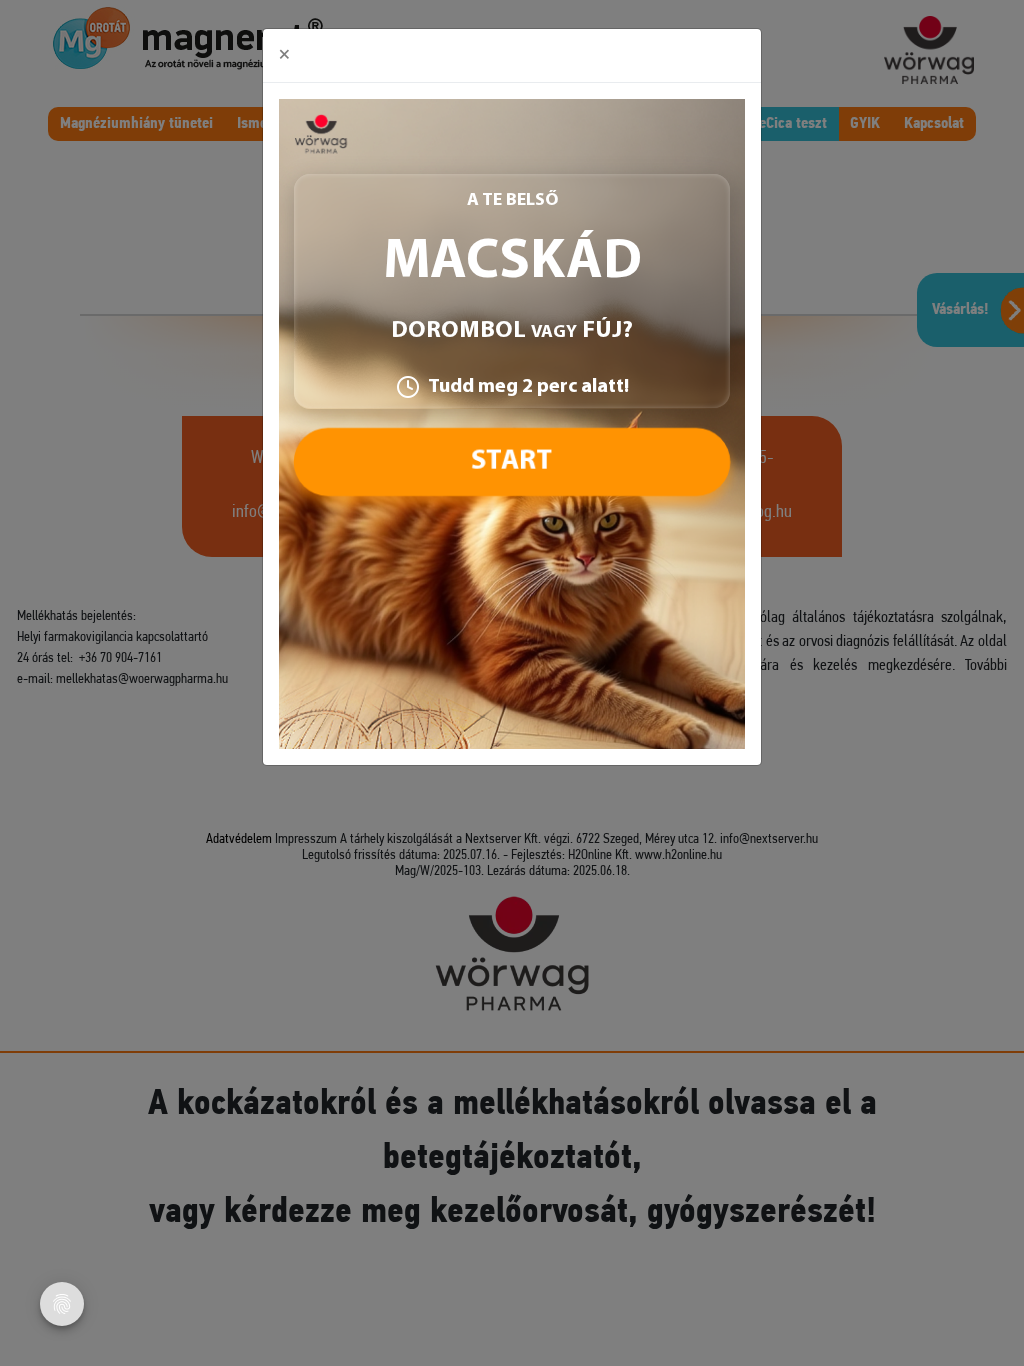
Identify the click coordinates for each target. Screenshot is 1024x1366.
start (511, 462)
